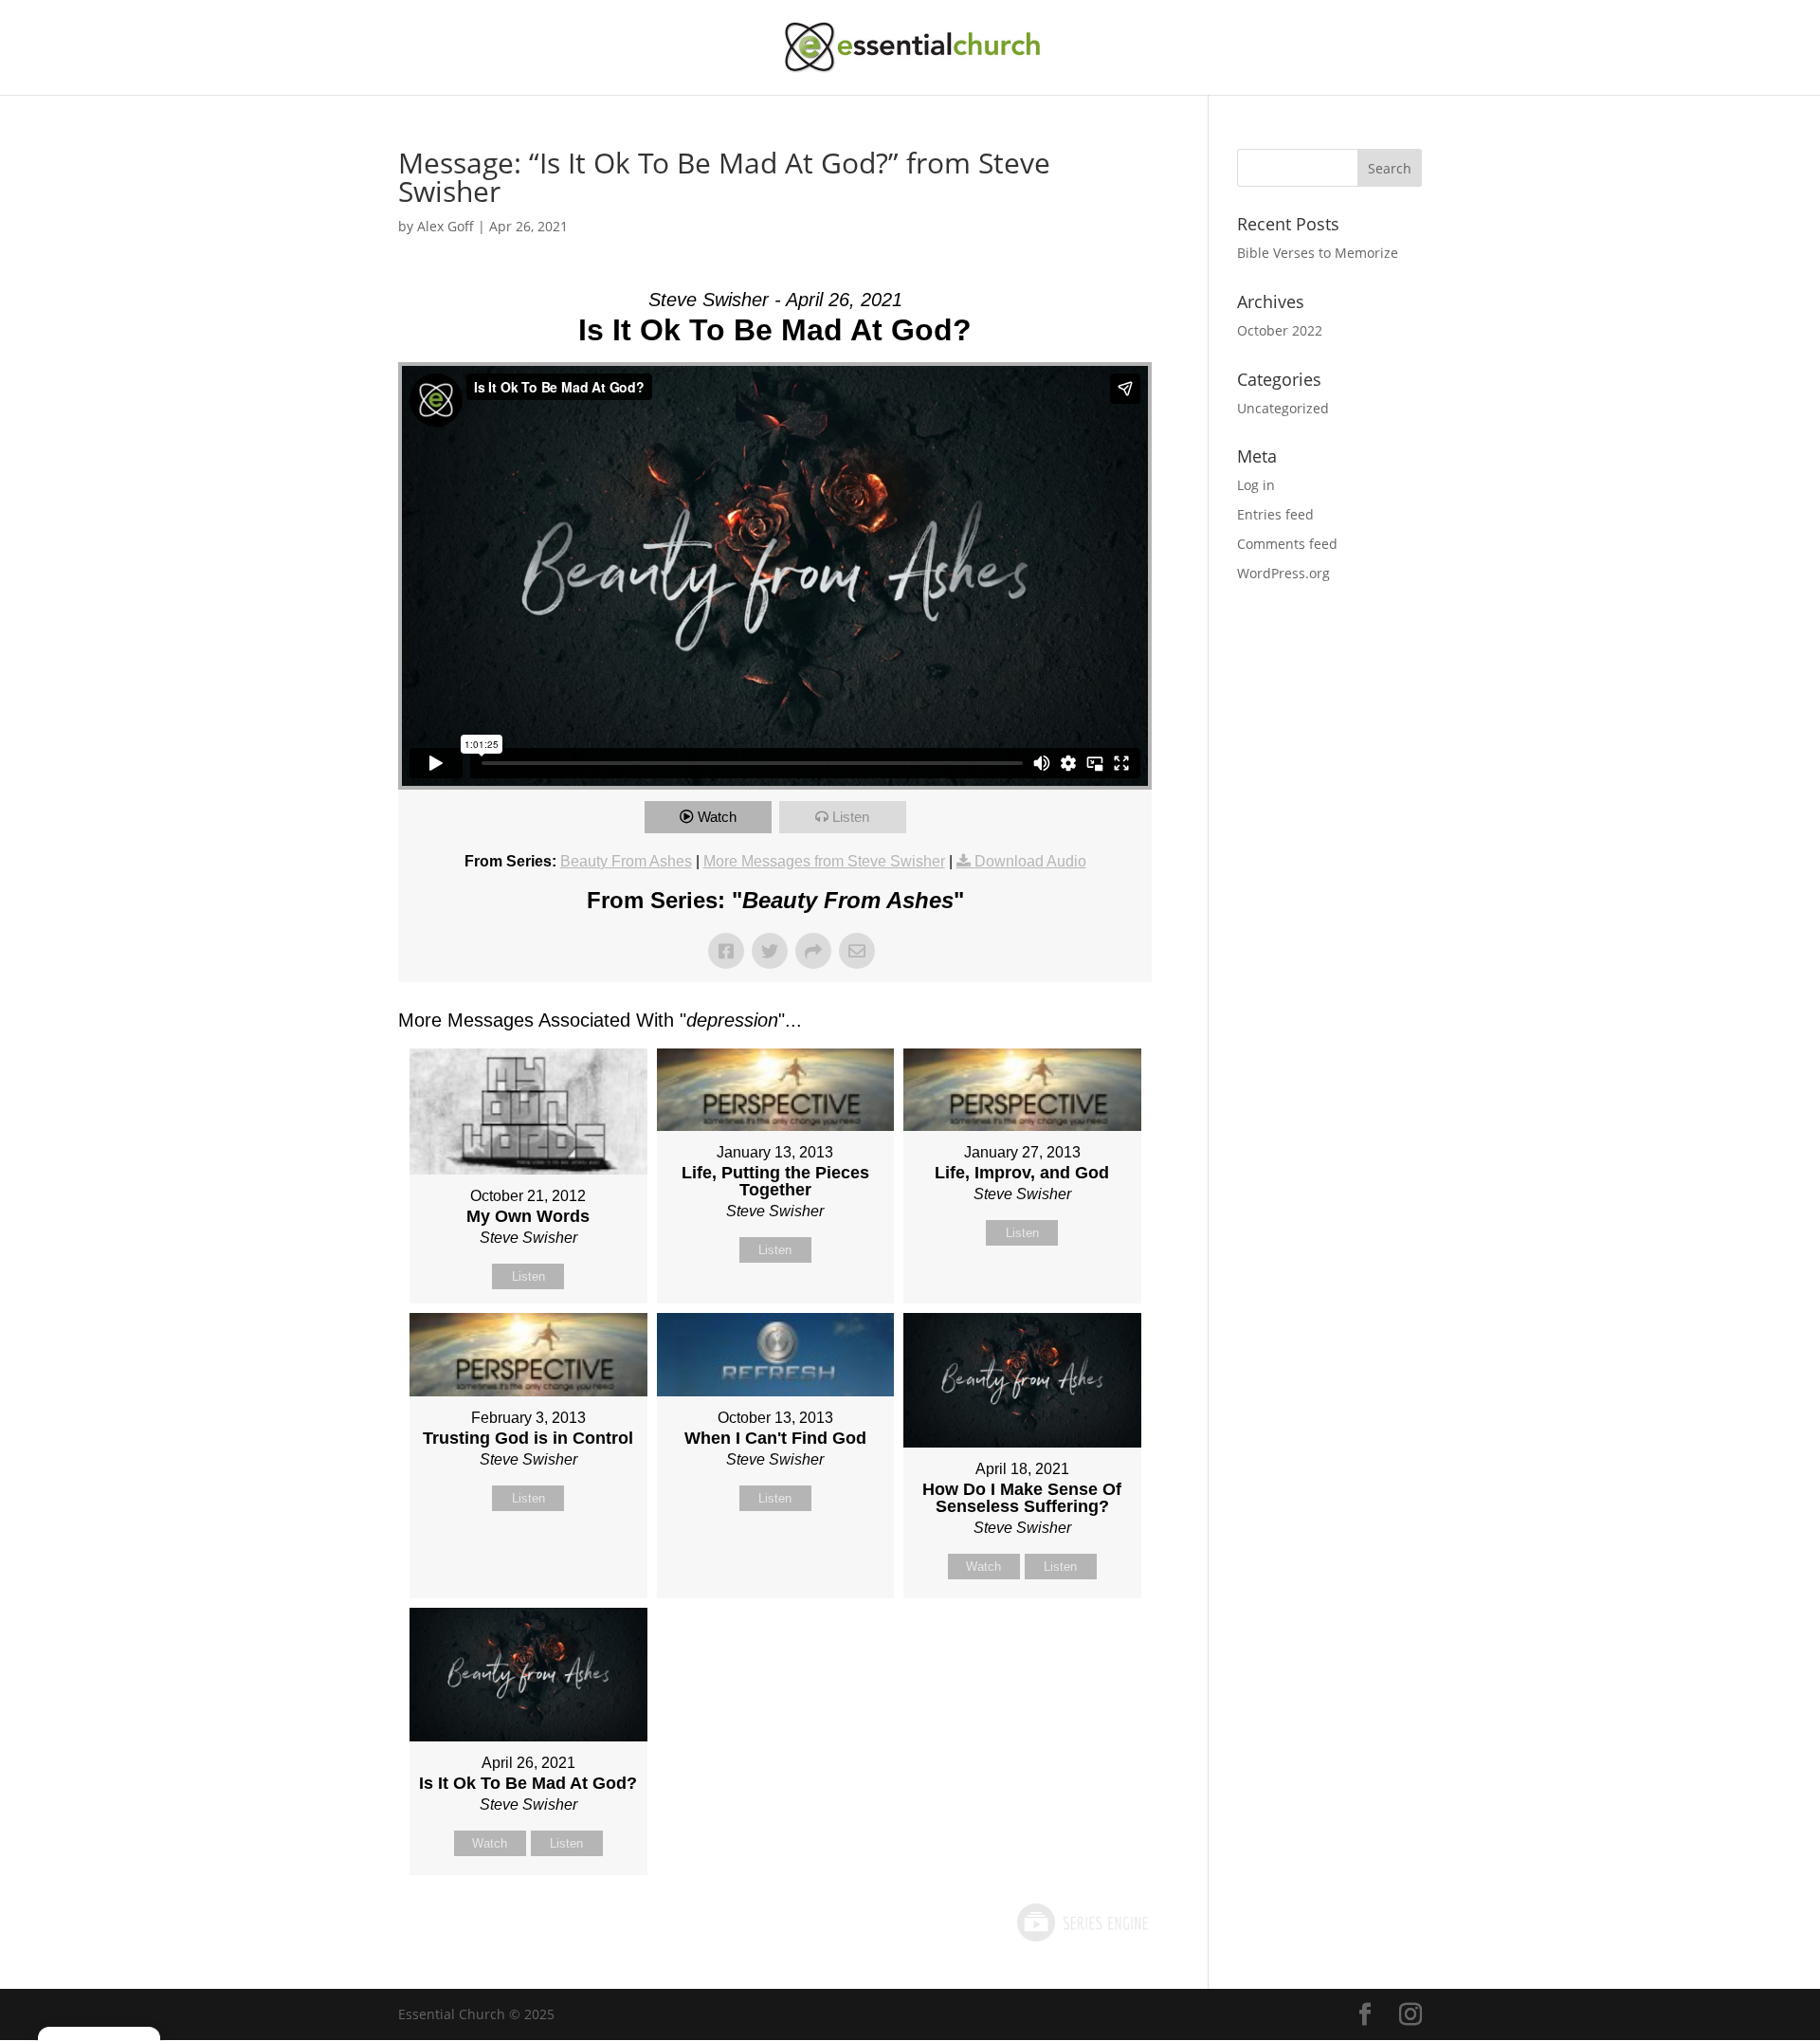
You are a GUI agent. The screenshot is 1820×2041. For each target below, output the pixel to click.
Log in (1256, 485)
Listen (851, 817)
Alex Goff (446, 226)
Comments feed (1287, 544)
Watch (717, 817)
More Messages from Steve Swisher (824, 861)
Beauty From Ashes (626, 861)
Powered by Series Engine (1082, 1923)
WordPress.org (1283, 573)
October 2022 (1280, 330)
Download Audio (1030, 861)
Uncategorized (1283, 408)
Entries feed (1275, 514)
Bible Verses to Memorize (1318, 253)
